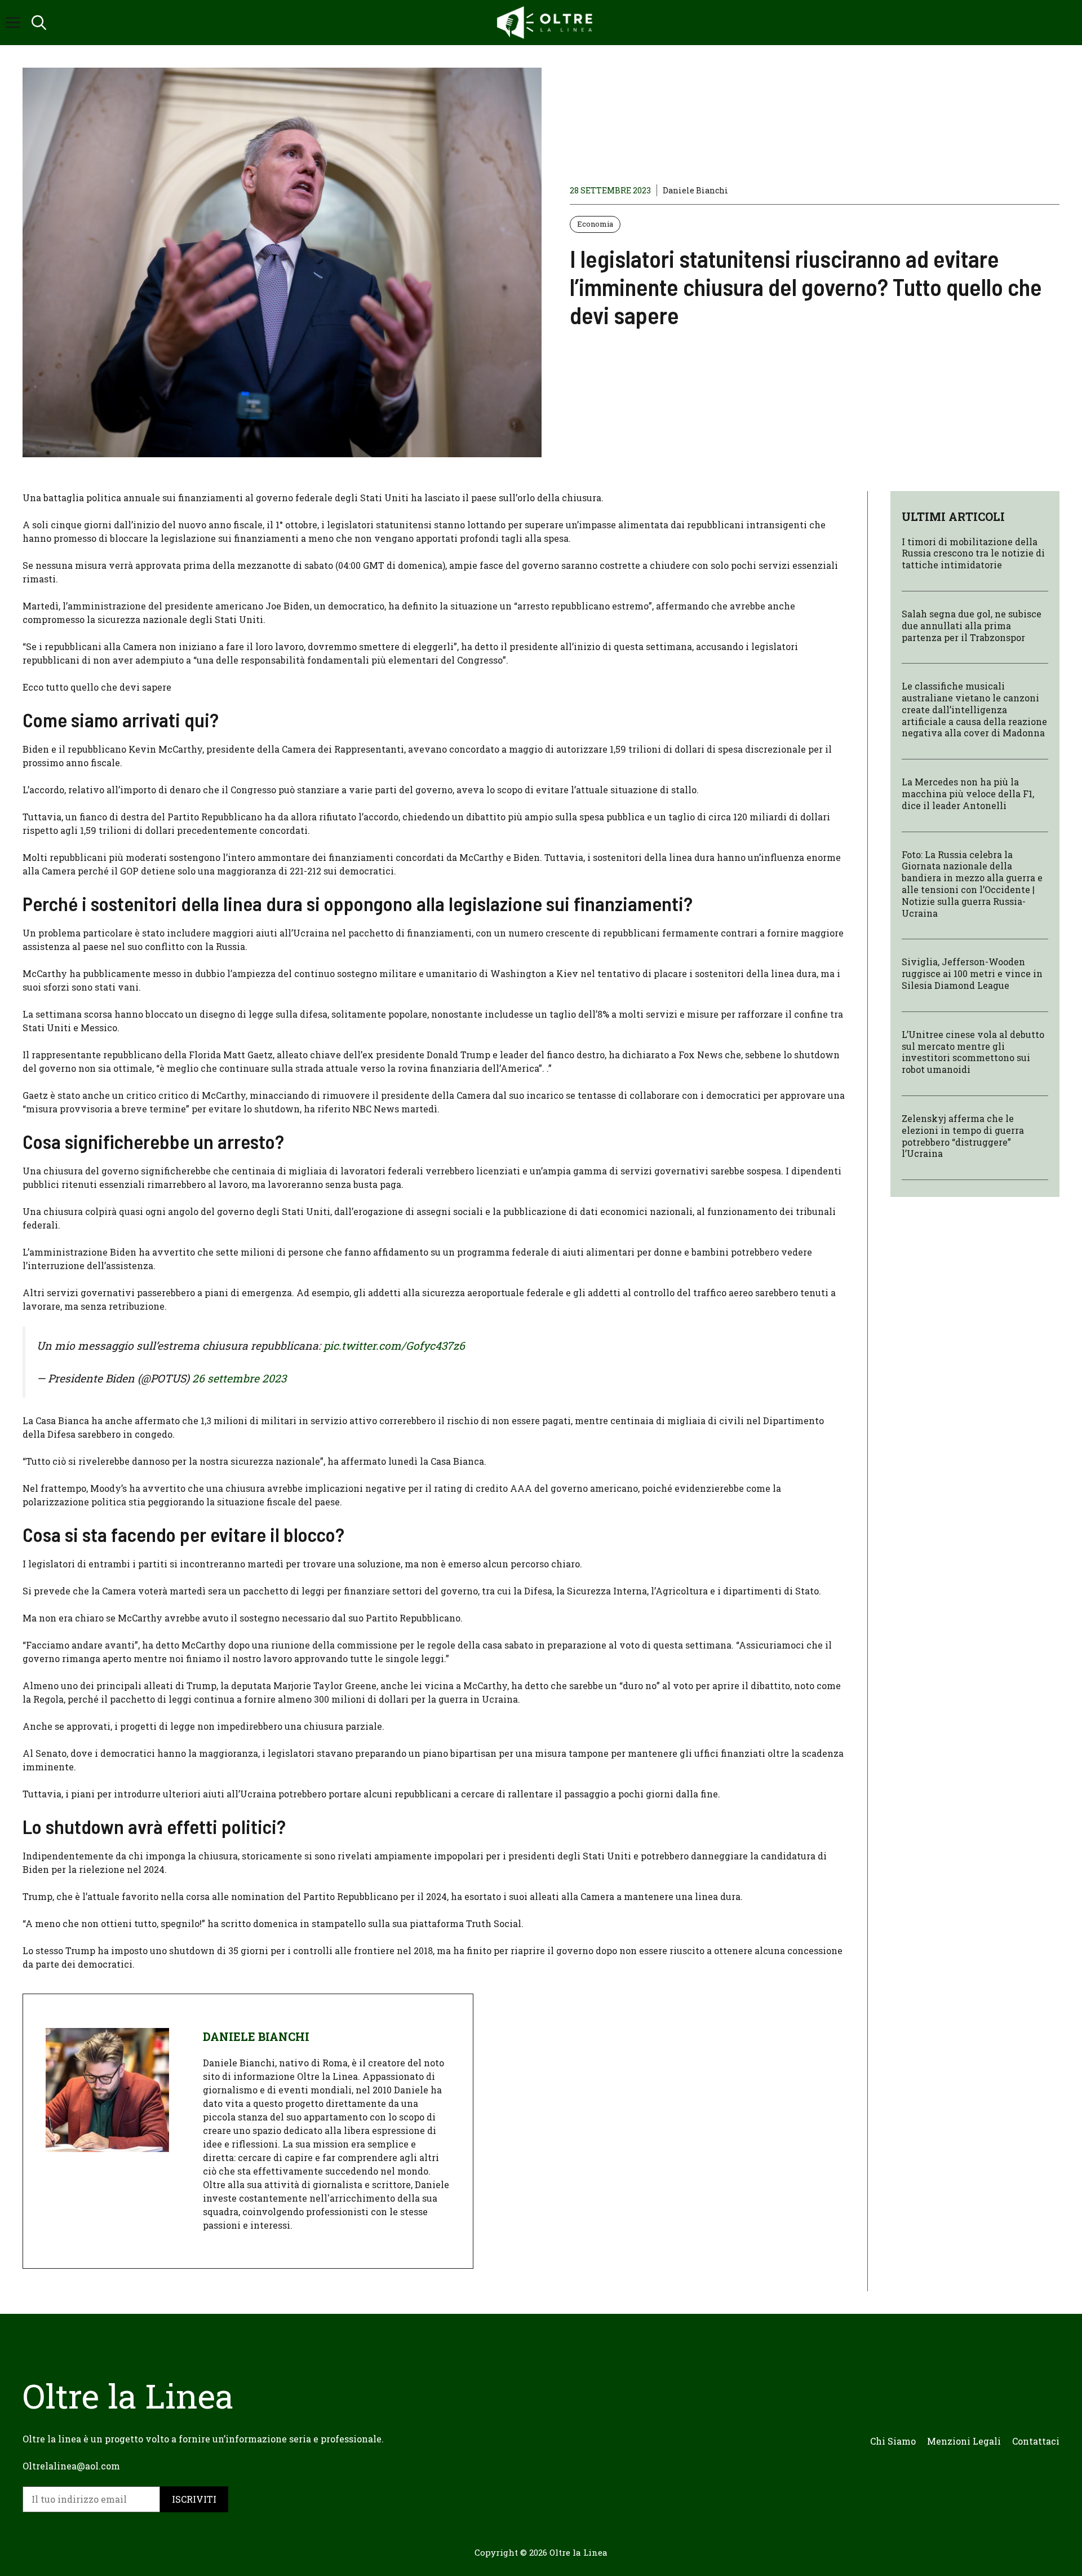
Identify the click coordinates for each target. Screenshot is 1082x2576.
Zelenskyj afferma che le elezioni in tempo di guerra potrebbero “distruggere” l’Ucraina (963, 1136)
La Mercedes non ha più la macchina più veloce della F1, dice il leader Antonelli (968, 794)
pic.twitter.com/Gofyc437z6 (394, 1346)
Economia (595, 224)
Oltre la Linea (578, 2552)
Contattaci (1036, 2441)
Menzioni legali (964, 2441)
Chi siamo (893, 2441)
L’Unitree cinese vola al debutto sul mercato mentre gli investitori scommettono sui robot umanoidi (973, 1052)
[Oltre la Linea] (547, 23)
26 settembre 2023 (239, 1378)
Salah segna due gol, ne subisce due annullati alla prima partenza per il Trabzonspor (972, 626)
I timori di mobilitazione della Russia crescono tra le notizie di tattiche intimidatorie (973, 553)
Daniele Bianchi (695, 190)
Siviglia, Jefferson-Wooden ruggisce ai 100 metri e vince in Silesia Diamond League (972, 974)
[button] (39, 23)
